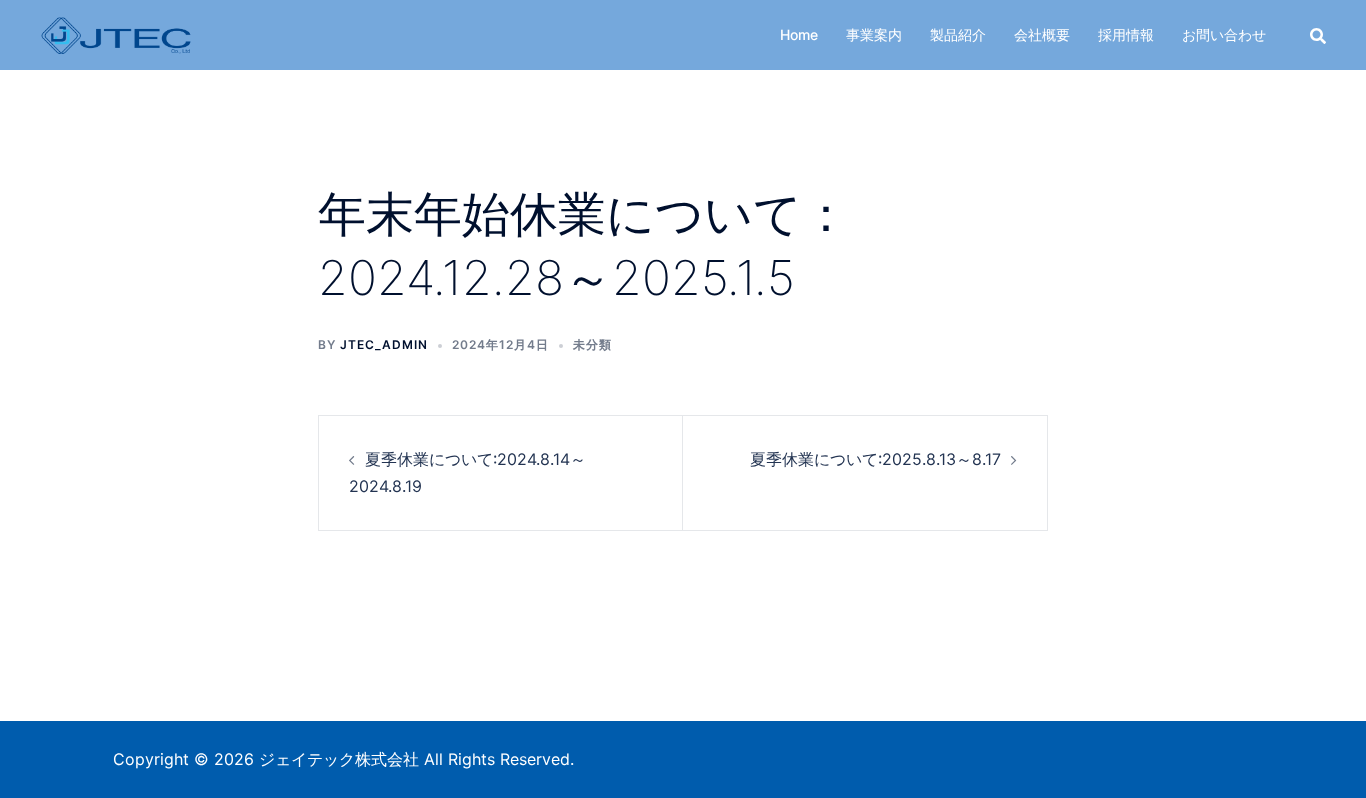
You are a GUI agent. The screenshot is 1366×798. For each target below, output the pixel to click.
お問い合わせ (1224, 34)
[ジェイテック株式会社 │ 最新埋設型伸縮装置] (116, 33)
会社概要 (1042, 34)
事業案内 (874, 34)
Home (799, 34)
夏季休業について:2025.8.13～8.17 (875, 459)
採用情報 (1126, 34)
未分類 (592, 344)
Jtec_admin (384, 344)
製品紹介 (958, 34)
